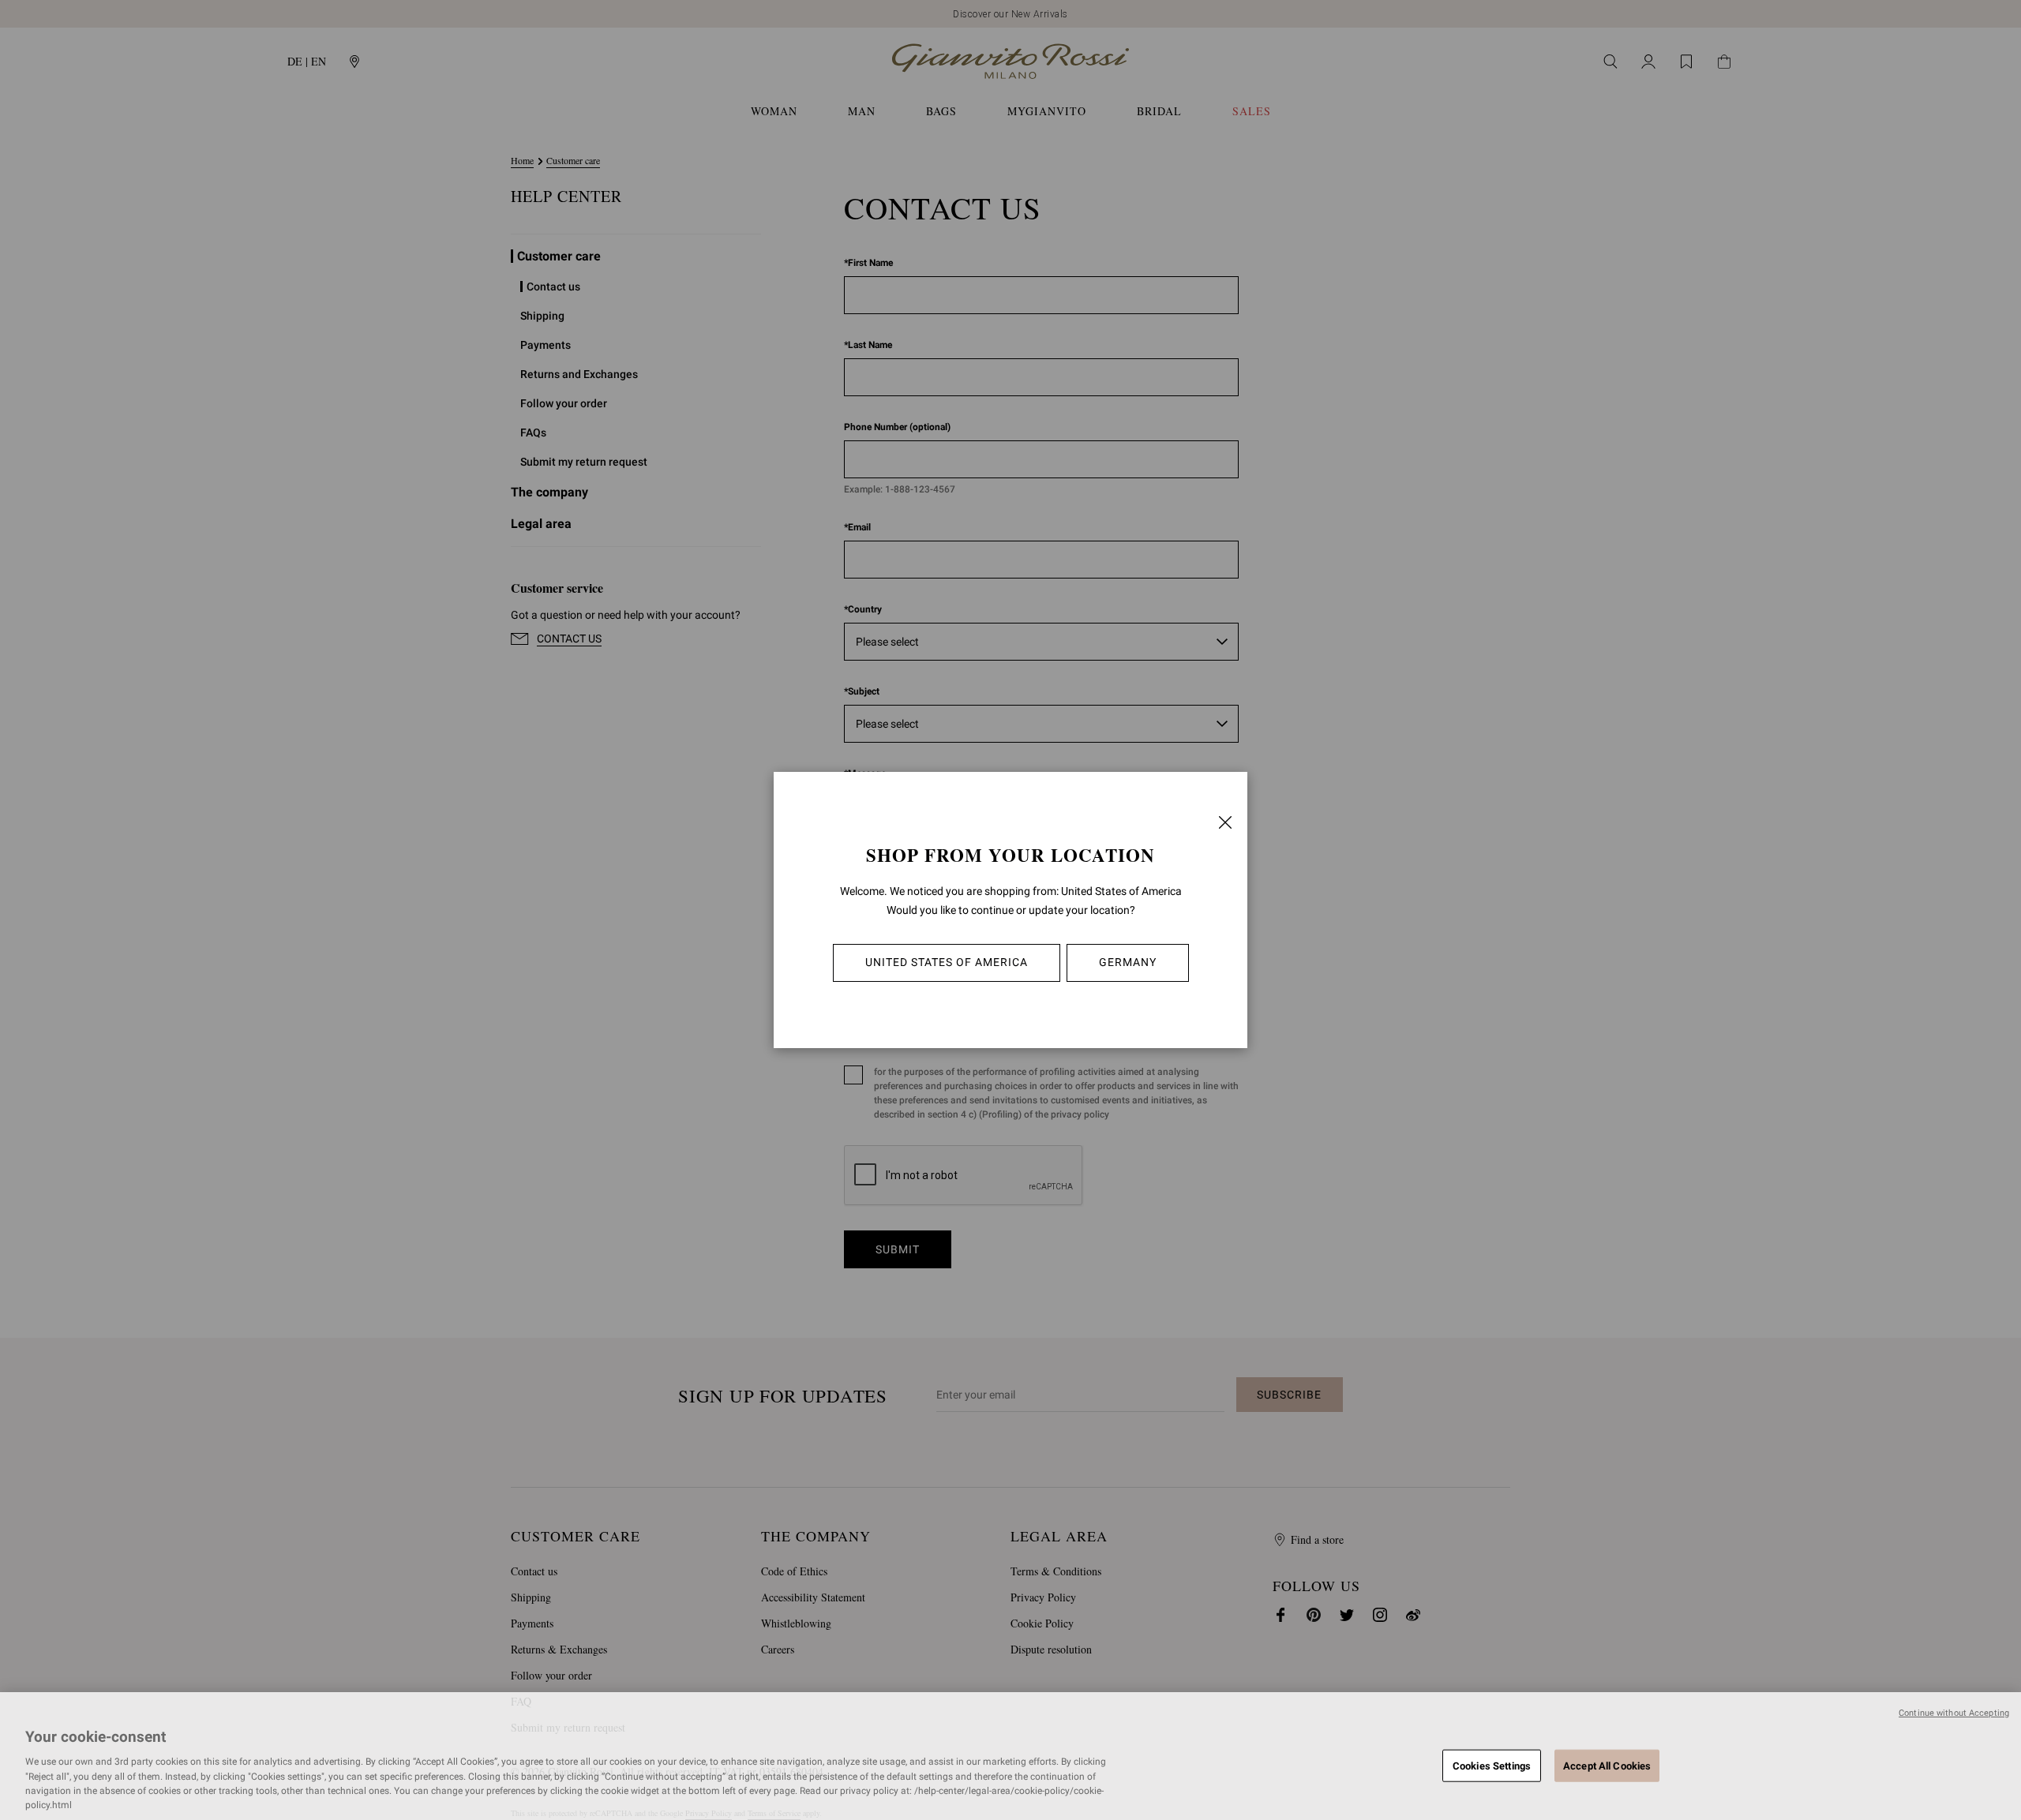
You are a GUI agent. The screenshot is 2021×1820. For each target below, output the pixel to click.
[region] (1010, 1756)
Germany (1128, 962)
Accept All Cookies (1607, 1765)
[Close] (1225, 822)
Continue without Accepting (1954, 1713)
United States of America (947, 962)
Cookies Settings (1492, 1765)
